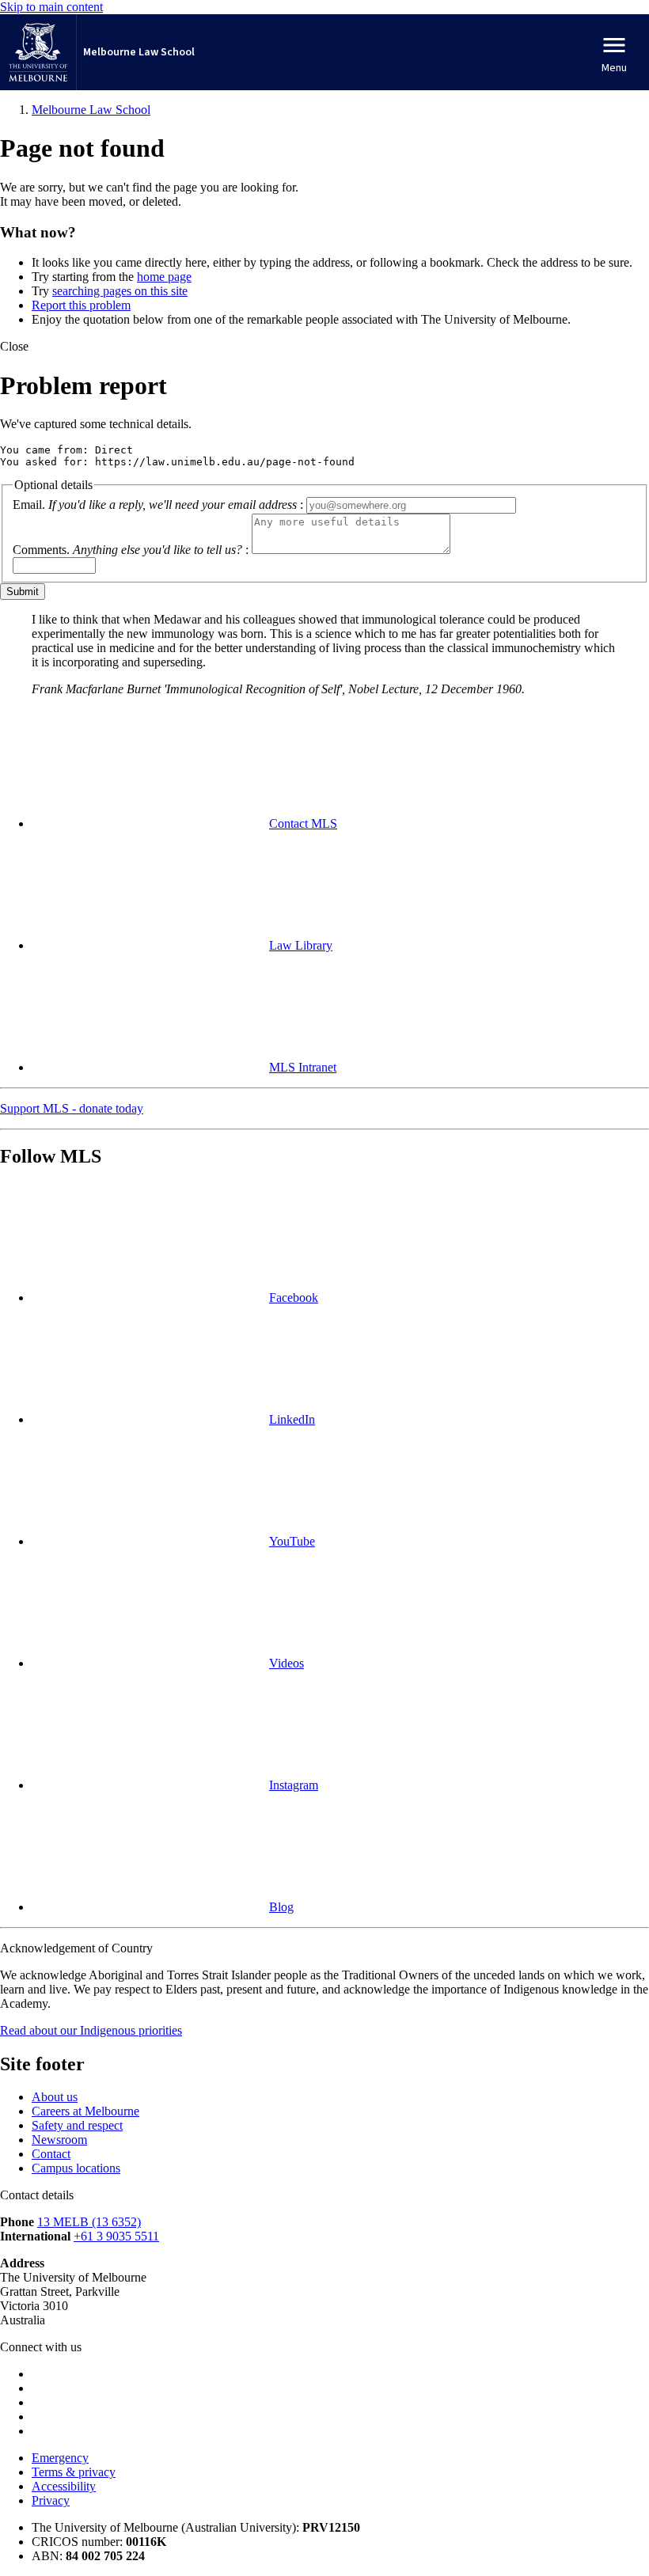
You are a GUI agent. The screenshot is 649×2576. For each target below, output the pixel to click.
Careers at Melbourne (85, 2111)
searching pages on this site (120, 291)
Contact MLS (303, 823)
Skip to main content (51, 7)
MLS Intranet (303, 1067)
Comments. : (131, 550)
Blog (281, 1907)
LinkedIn (292, 1419)
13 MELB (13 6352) (89, 2222)
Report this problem (81, 305)
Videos (287, 1663)
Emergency (60, 2458)
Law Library (301, 945)
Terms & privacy (74, 2472)
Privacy (51, 2500)
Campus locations (76, 2168)
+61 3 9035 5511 (116, 2236)
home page (164, 277)
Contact (51, 2154)
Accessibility (64, 2486)
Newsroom (59, 2140)
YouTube (292, 1541)
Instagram (294, 1785)
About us (55, 2097)
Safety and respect (77, 2125)
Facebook (294, 1297)
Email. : (158, 505)
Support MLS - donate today (72, 1108)
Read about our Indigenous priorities (91, 2030)
